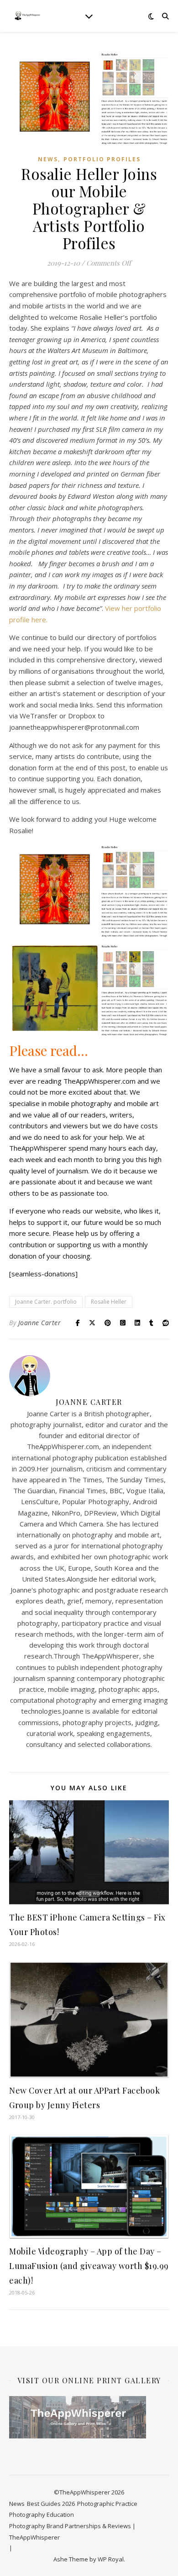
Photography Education (42, 2515)
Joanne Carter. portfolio (46, 1302)
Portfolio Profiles (102, 159)
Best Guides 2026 (51, 2504)
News (48, 159)
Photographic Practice (107, 2504)
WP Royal (111, 2559)
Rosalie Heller (109, 1302)
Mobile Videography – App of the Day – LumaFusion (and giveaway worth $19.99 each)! (89, 2266)
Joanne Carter (40, 1323)
